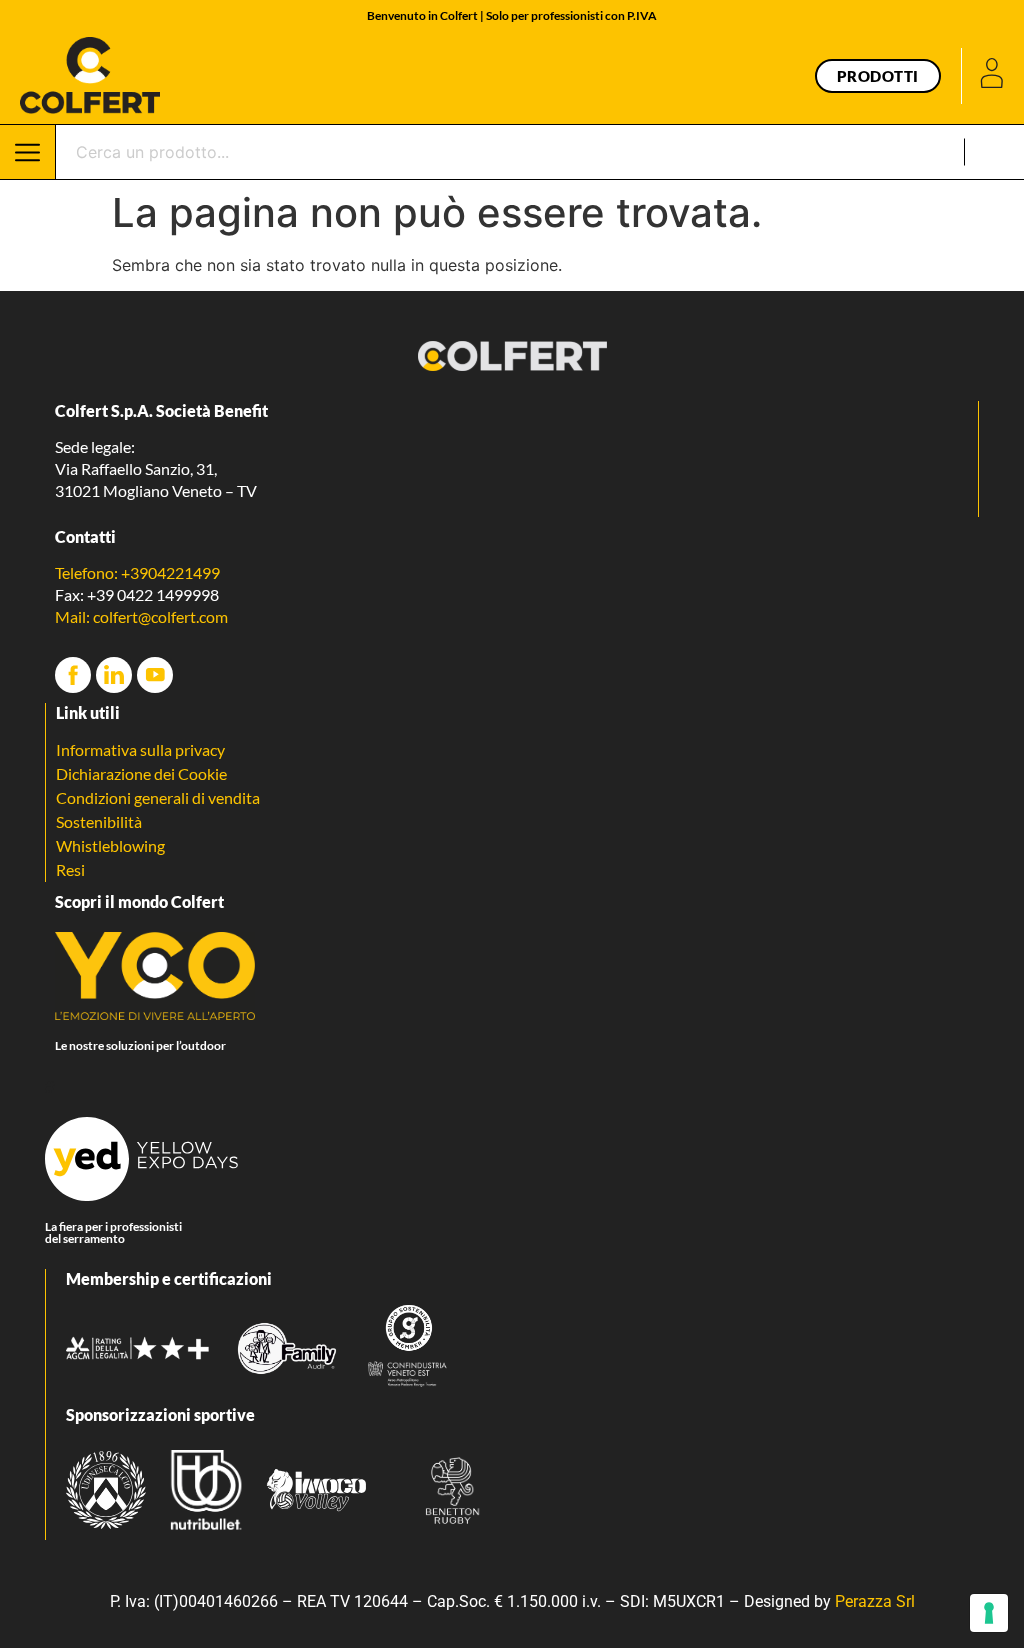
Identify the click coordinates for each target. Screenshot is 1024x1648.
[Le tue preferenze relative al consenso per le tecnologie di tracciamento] (989, 1613)
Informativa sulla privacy (140, 749)
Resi (70, 869)
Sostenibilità (99, 821)
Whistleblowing (110, 845)
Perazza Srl (875, 1601)
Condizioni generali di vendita (158, 797)
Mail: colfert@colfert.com (141, 616)
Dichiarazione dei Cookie (141, 773)
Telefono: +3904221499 (137, 572)
